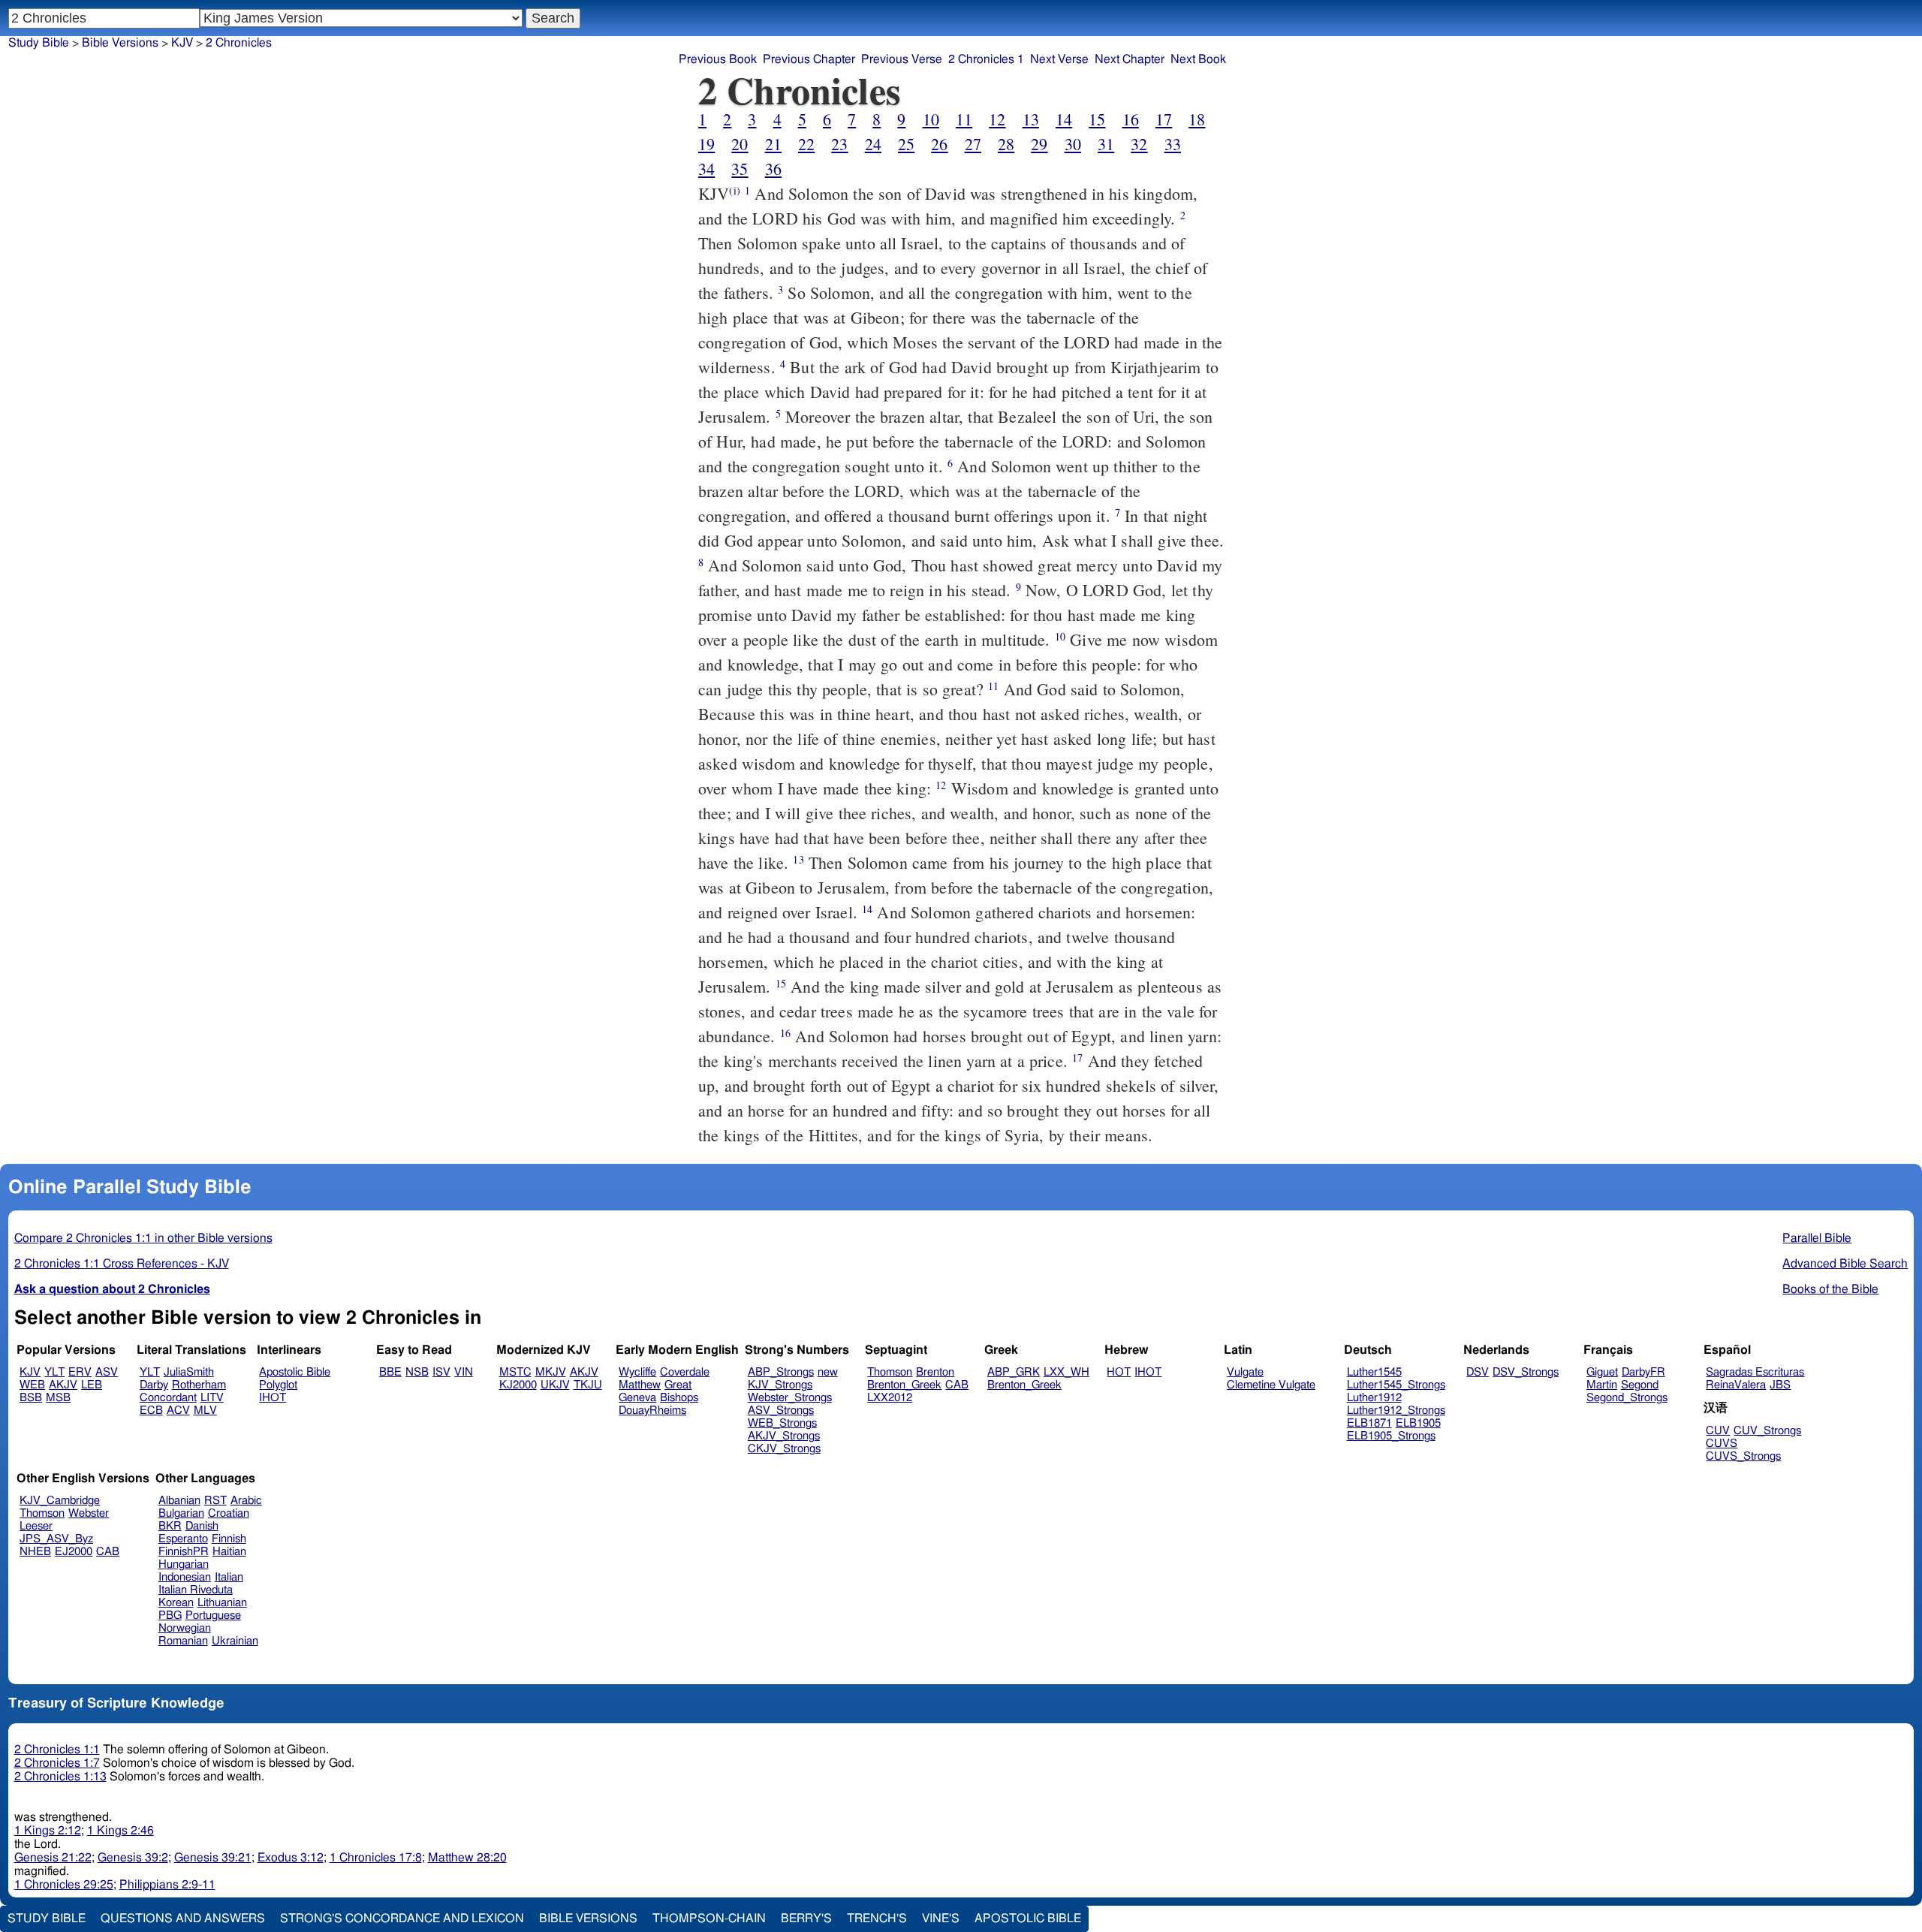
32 (1139, 144)
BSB (31, 1398)
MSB (58, 1398)
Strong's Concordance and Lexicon (402, 1918)
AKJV (63, 1385)
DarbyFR (1643, 1372)
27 (973, 144)
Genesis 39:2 (133, 1858)
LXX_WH (1066, 1372)
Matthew (640, 1385)
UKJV (555, 1385)
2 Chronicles (239, 43)
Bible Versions (120, 43)
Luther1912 (1374, 1398)
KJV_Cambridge (60, 1501)
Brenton (935, 1372)
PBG (170, 1616)
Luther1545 (1374, 1372)
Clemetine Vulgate (1271, 1385)
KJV (182, 43)
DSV (1478, 1372)
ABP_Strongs (781, 1372)
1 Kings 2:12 (48, 1831)
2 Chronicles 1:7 (57, 1763)
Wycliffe (637, 1372)
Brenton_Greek (904, 1385)
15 (1097, 119)
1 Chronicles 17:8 (376, 1858)
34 (706, 169)
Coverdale (685, 1372)
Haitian (229, 1552)
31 (1106, 144)
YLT (54, 1372)
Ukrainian (235, 1641)
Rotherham (199, 1385)
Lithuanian (222, 1603)
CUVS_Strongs (1743, 1456)
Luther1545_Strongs (1396, 1385)
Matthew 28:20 (467, 1858)
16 (1131, 119)
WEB (32, 1385)
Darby (154, 1385)
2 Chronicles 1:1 (57, 1750)
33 (1173, 144)
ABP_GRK (1014, 1372)
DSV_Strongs (1526, 1372)
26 (939, 144)
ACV (178, 1411)
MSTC (515, 1372)
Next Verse (1059, 59)
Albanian (179, 1501)
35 (740, 169)
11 (964, 119)
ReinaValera (1736, 1385)
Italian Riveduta (196, 1590)
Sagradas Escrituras (1755, 1372)
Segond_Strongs (1627, 1398)
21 (773, 144)
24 (873, 144)
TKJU (588, 1385)
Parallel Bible (1817, 1238)
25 (906, 144)
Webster (89, 1513)
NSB (417, 1372)
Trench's (877, 1918)
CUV (1718, 1431)
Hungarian (184, 1564)
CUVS (1722, 1444)
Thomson (890, 1372)
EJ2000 (74, 1552)
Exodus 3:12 (291, 1858)
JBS (1780, 1385)
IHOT (273, 1398)
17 (1164, 119)
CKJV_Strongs (784, 1449)
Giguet (1602, 1372)
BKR (170, 1526)
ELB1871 (1369, 1423)
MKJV (551, 1372)
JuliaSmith (189, 1372)
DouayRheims (652, 1411)
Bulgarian (181, 1513)
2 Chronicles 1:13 (60, 1777)
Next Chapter (1130, 59)
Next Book (1198, 59)
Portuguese (213, 1616)
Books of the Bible (1830, 1289)
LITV (212, 1398)
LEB (92, 1385)
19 (706, 144)
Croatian (229, 1513)
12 (997, 119)
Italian (229, 1577)
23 (839, 144)
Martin (1602, 1385)
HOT (1119, 1372)
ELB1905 (1418, 1423)
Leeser (36, 1526)
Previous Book (718, 59)
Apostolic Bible (1028, 1918)
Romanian (183, 1641)
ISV (441, 1372)
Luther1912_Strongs (1396, 1411)
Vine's (941, 1918)
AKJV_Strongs (784, 1436)
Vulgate (1245, 1372)
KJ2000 (518, 1385)
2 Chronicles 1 (986, 59)
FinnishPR (184, 1552)
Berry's (806, 1918)
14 (1064, 119)
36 (773, 169)
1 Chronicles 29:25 (64, 1885)
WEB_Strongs (782, 1423)
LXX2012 (890, 1398)
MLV (205, 1411)
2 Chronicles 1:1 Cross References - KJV (122, 1264)
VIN (464, 1372)
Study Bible (39, 43)
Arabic (246, 1501)
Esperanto (183, 1539)
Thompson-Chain (709, 1918)
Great (678, 1385)
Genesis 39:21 (213, 1858)
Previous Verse (902, 59)
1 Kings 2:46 (121, 1831)
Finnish (229, 1539)
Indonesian (185, 1577)
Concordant (168, 1398)
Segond (1640, 1385)
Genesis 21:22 (53, 1858)
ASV (107, 1372)
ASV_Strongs (781, 1411)
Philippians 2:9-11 (167, 1885)
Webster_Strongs (790, 1398)
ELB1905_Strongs (1391, 1436)
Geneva (637, 1398)
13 (1031, 119)
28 (1006, 144)
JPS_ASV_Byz (56, 1539)
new (828, 1372)
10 (931, 119)
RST (215, 1501)
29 (1039, 144)
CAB (957, 1385)
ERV (80, 1372)
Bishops (679, 1398)
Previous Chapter (809, 59)
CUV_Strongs (1767, 1431)
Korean (176, 1603)
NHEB (35, 1552)
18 (1197, 119)
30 (1073, 144)
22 (806, 144)
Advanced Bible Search (1845, 1264)
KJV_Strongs (780, 1385)
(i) (734, 190)
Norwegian (185, 1628)
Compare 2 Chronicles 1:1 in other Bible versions (143, 1238)
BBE (390, 1372)
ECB (151, 1411)
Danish (202, 1526)
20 (740, 144)
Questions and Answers (183, 1918)
